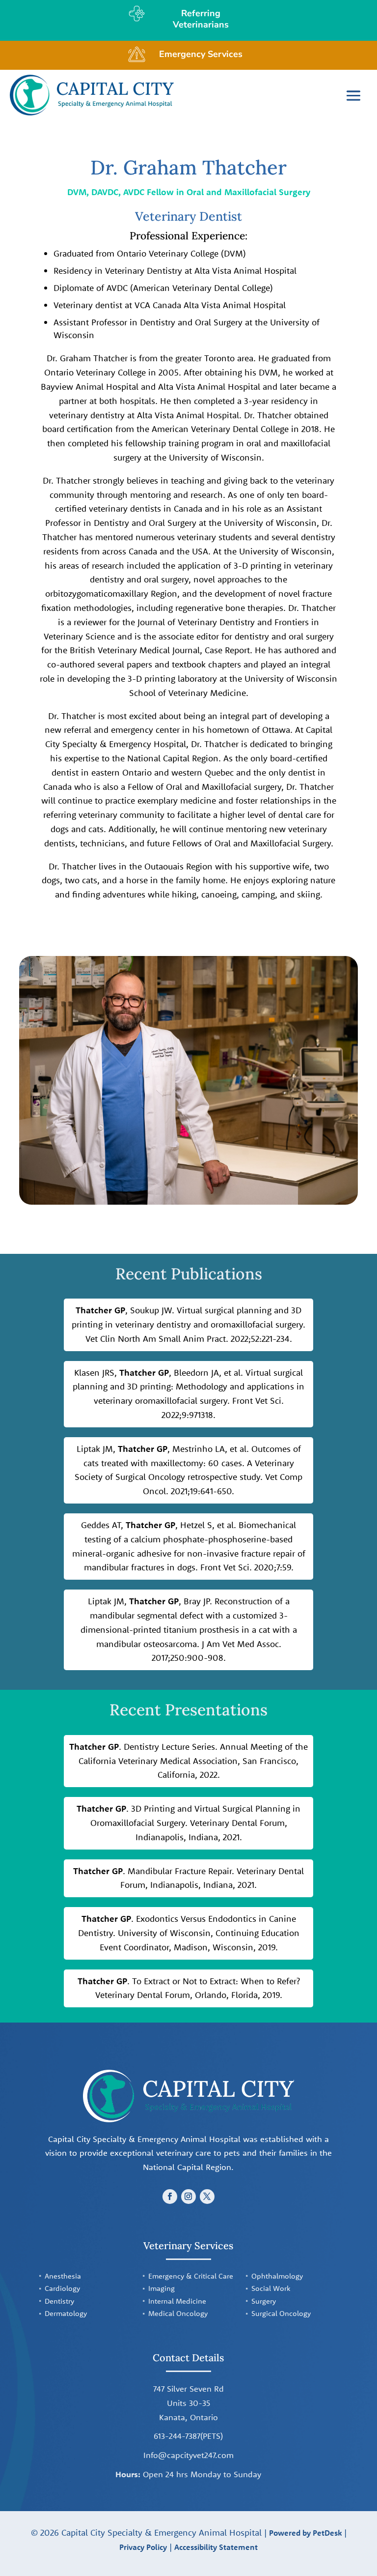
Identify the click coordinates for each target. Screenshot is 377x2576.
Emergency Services (201, 54)
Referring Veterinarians (201, 19)
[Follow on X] (207, 2197)
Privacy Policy (143, 2547)
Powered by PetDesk (305, 2533)
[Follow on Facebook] (170, 2197)
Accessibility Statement (216, 2547)
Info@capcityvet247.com (188, 2455)
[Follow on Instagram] (188, 2197)
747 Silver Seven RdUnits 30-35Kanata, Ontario (188, 2403)
